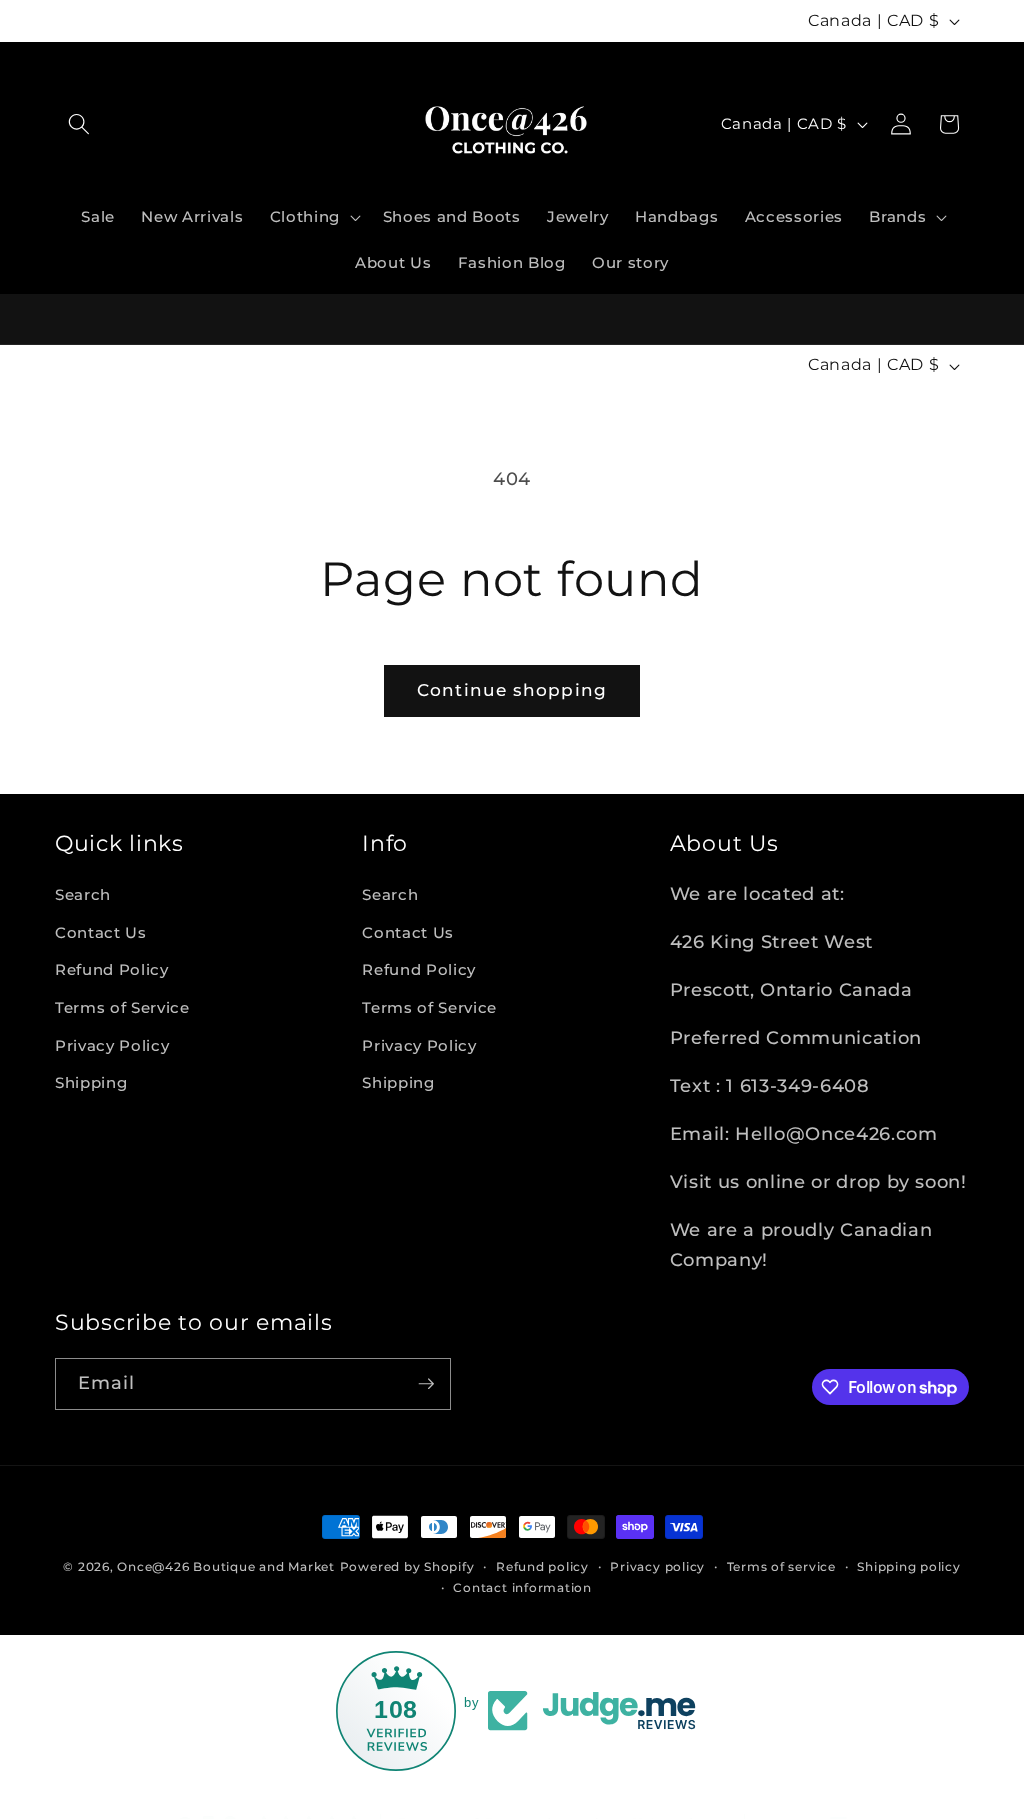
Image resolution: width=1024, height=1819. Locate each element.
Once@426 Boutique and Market (226, 1566)
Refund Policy (112, 969)
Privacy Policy (112, 1045)
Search (83, 894)
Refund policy (542, 1566)
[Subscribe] (426, 1384)
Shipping (91, 1082)
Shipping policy (909, 1566)
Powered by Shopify (407, 1566)
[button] (79, 124)
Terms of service (781, 1566)
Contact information (522, 1587)
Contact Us (101, 932)
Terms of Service (122, 1007)
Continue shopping (512, 690)
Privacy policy (657, 1566)
